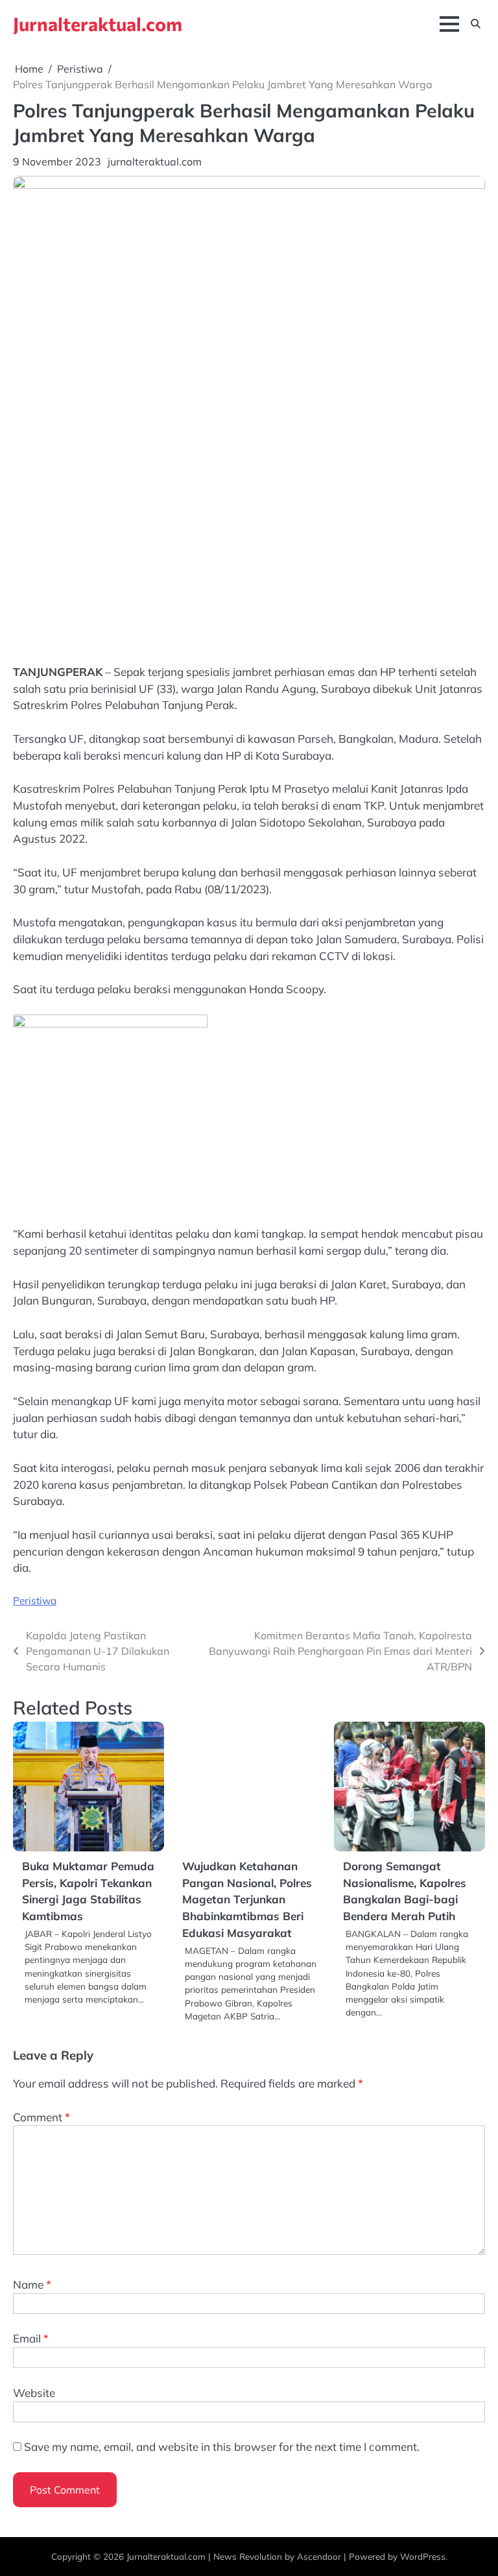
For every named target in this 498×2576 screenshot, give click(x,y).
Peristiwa (35, 1600)
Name (32, 2284)
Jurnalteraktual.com (98, 24)
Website (34, 2393)
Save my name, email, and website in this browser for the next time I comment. (222, 2447)
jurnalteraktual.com (155, 162)
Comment (41, 2117)
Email (31, 2338)
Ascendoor (319, 2556)
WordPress (423, 2556)
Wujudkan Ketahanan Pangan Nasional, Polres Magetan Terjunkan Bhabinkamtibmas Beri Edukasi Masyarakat (247, 1899)
